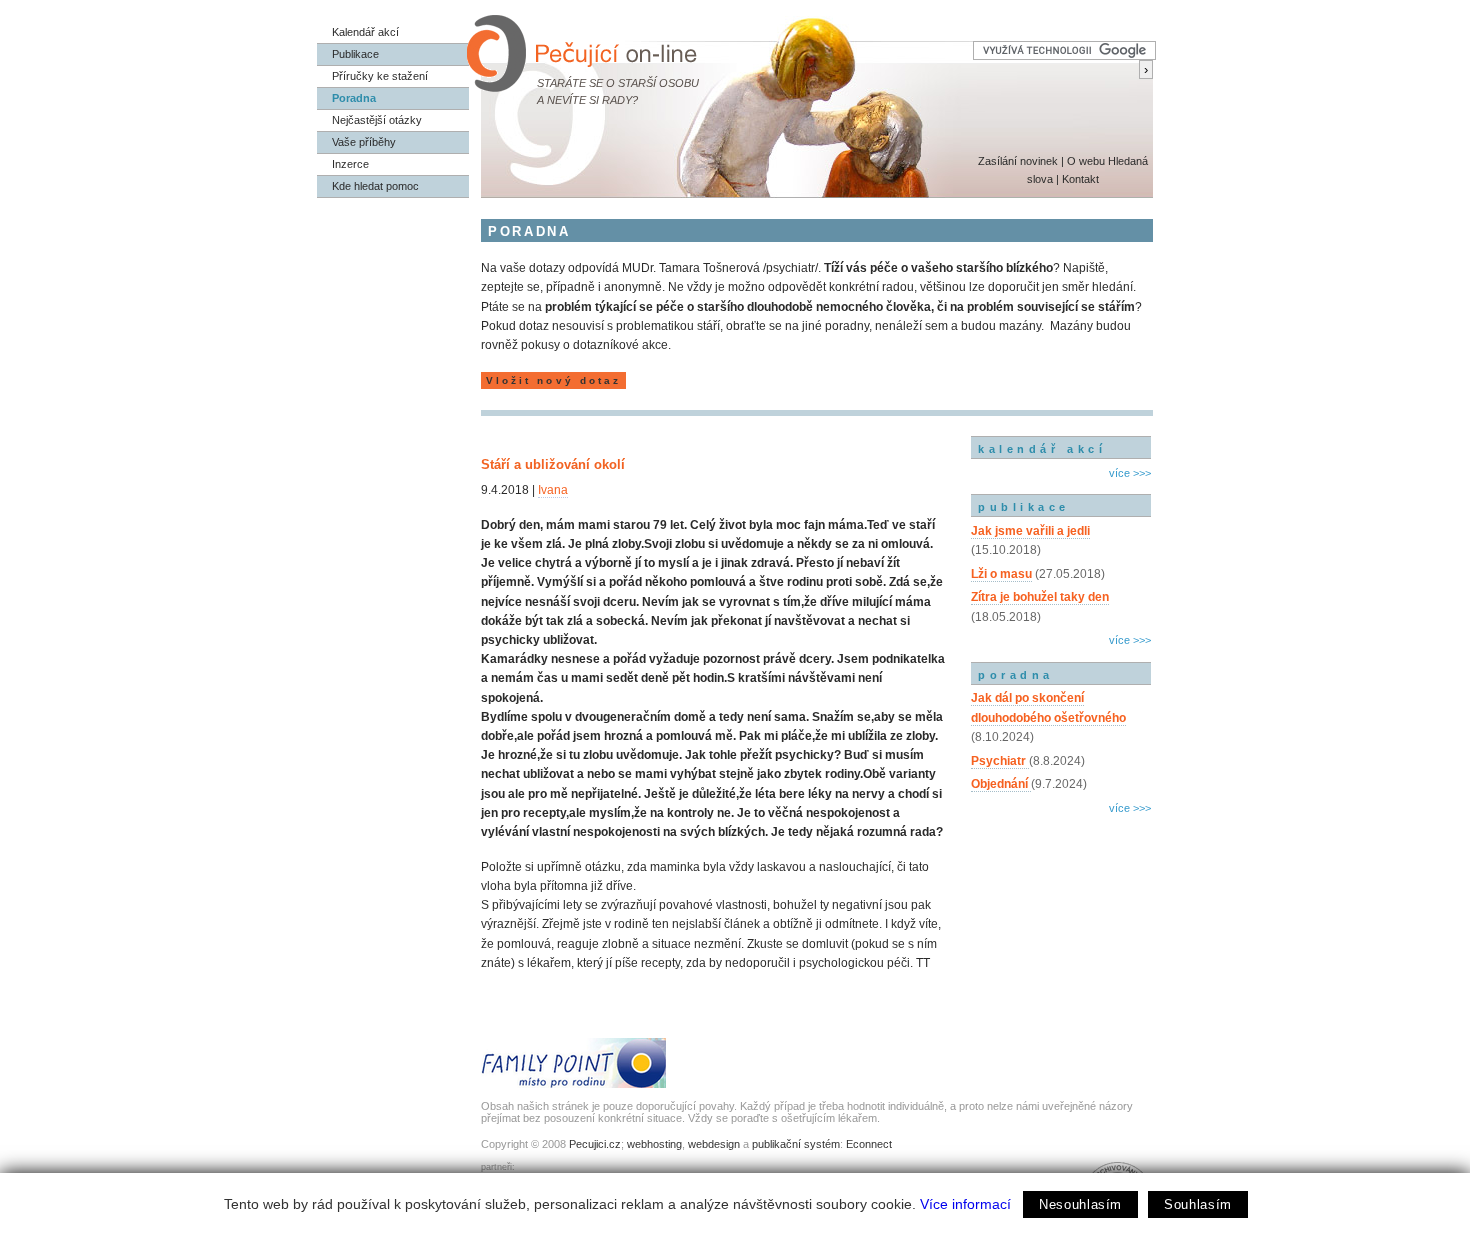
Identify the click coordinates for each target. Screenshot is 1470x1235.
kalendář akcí (1042, 449)
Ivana (553, 490)
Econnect (869, 1144)
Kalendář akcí (365, 32)
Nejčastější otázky (377, 120)
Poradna (354, 98)
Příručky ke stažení (380, 76)
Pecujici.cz (595, 1144)
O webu (1086, 161)
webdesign (714, 1144)
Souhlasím (1198, 1204)
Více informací (965, 1204)
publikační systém (796, 1144)
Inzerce (350, 164)
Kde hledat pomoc (375, 186)
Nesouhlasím (1080, 1204)
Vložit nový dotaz (553, 380)
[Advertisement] (1061, 905)
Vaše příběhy (364, 142)
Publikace (355, 54)
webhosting (654, 1144)
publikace (1024, 507)
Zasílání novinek (1018, 161)
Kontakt (1080, 179)
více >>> (1130, 473)
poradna (1016, 675)
